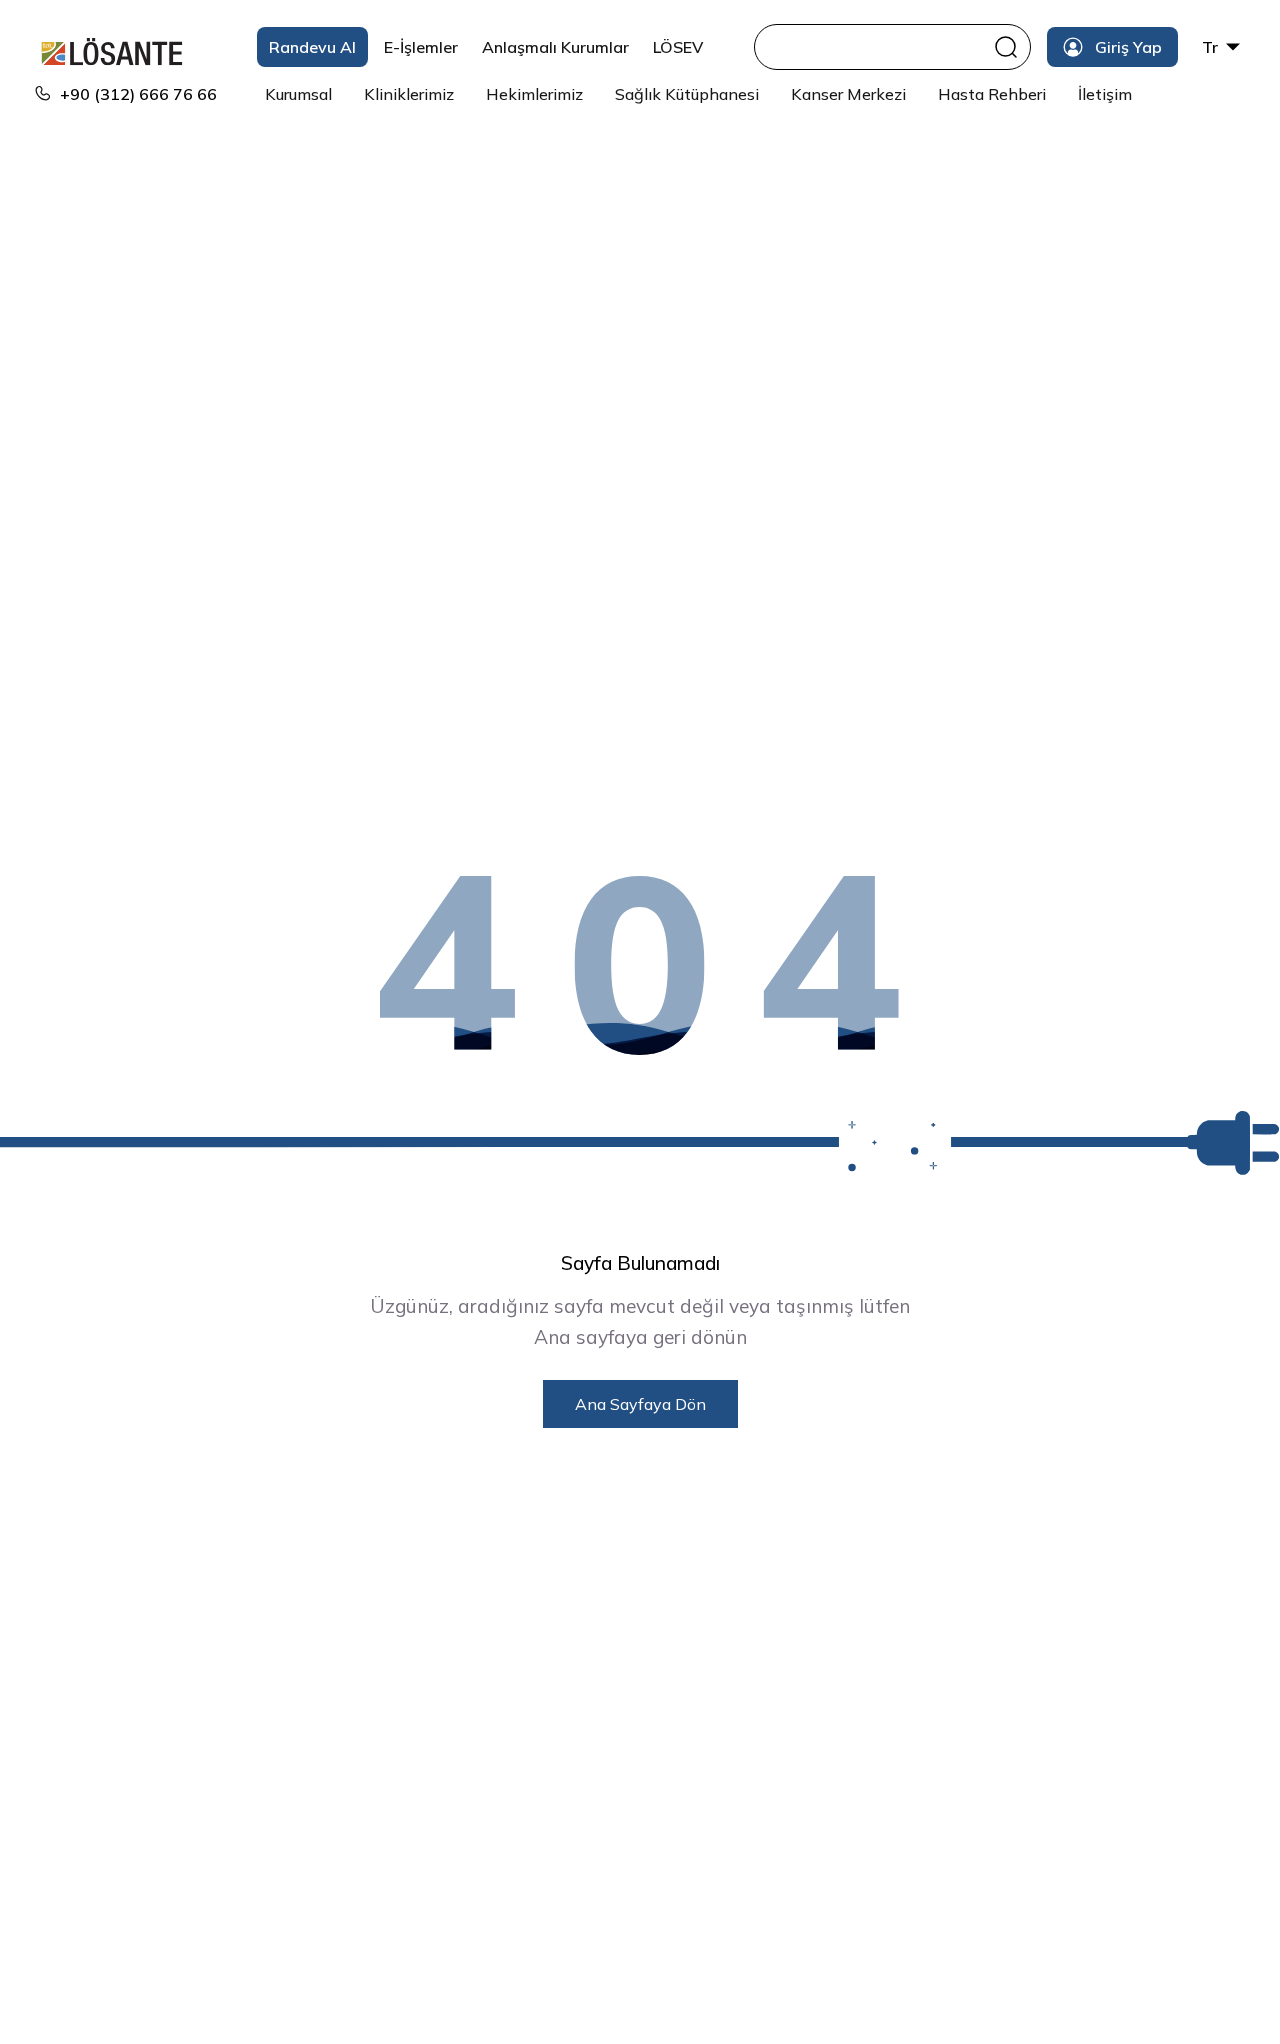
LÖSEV (678, 47)
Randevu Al (312, 47)
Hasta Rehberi (992, 94)
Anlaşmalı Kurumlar (555, 47)
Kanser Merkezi (848, 94)
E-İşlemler (421, 47)
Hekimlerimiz (534, 94)
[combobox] (876, 47)
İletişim (1105, 94)
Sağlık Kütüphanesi (687, 94)
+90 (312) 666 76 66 (138, 94)
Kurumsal (298, 94)
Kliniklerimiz (409, 94)
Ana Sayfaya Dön (640, 1404)
